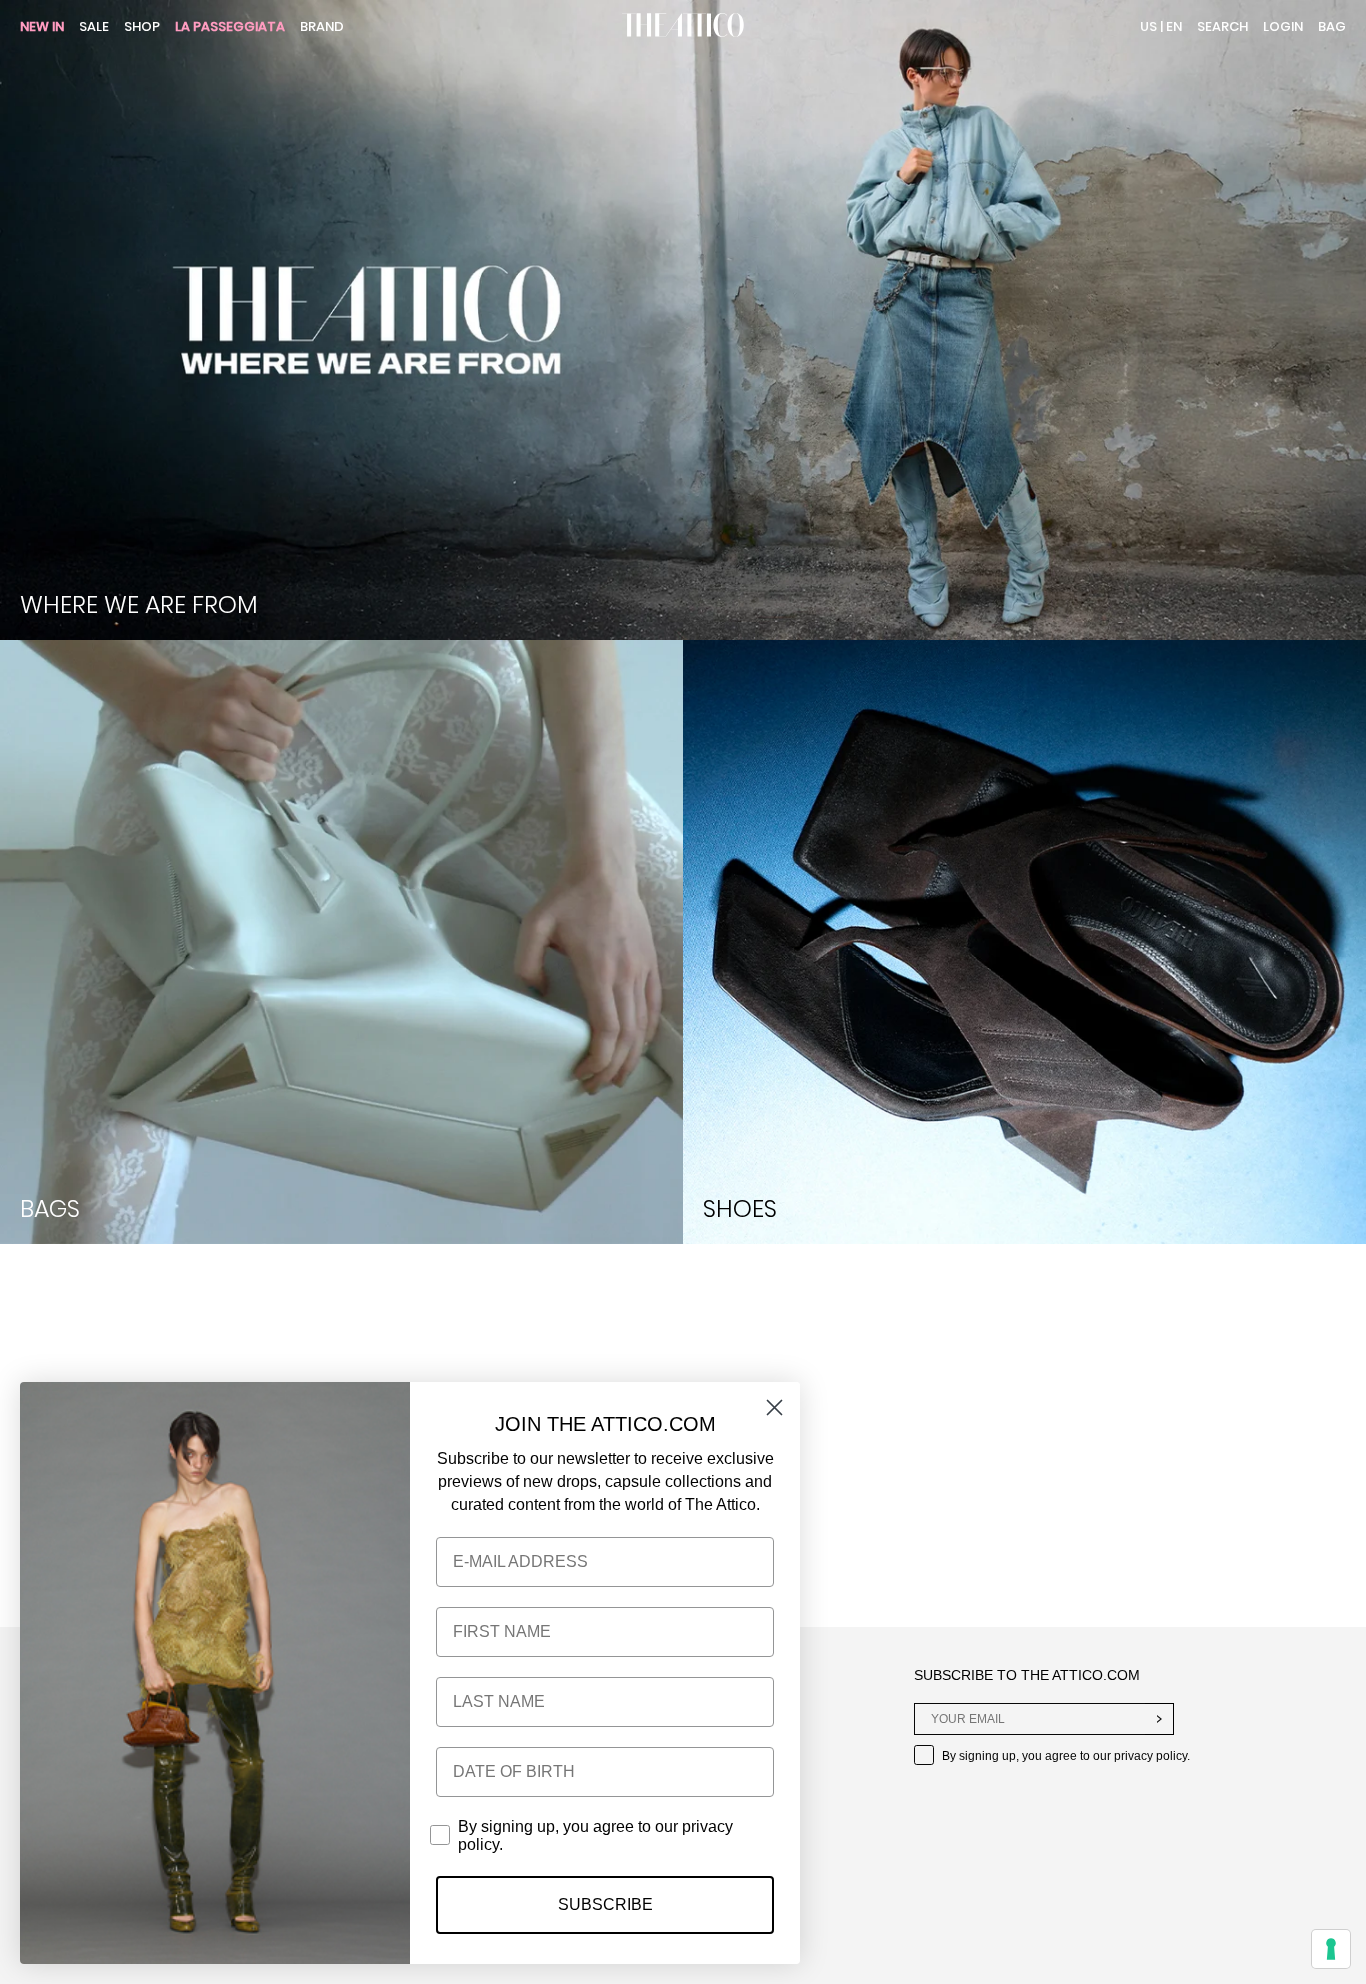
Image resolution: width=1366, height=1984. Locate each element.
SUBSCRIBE (605, 1904)
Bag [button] (1332, 26)
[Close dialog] (774, 1407)
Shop (142, 27)
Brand (322, 27)
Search (1222, 26)
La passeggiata (230, 27)
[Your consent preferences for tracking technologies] (1331, 1949)
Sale (94, 27)
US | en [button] (1161, 26)
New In (42, 27)
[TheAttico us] (683, 27)
